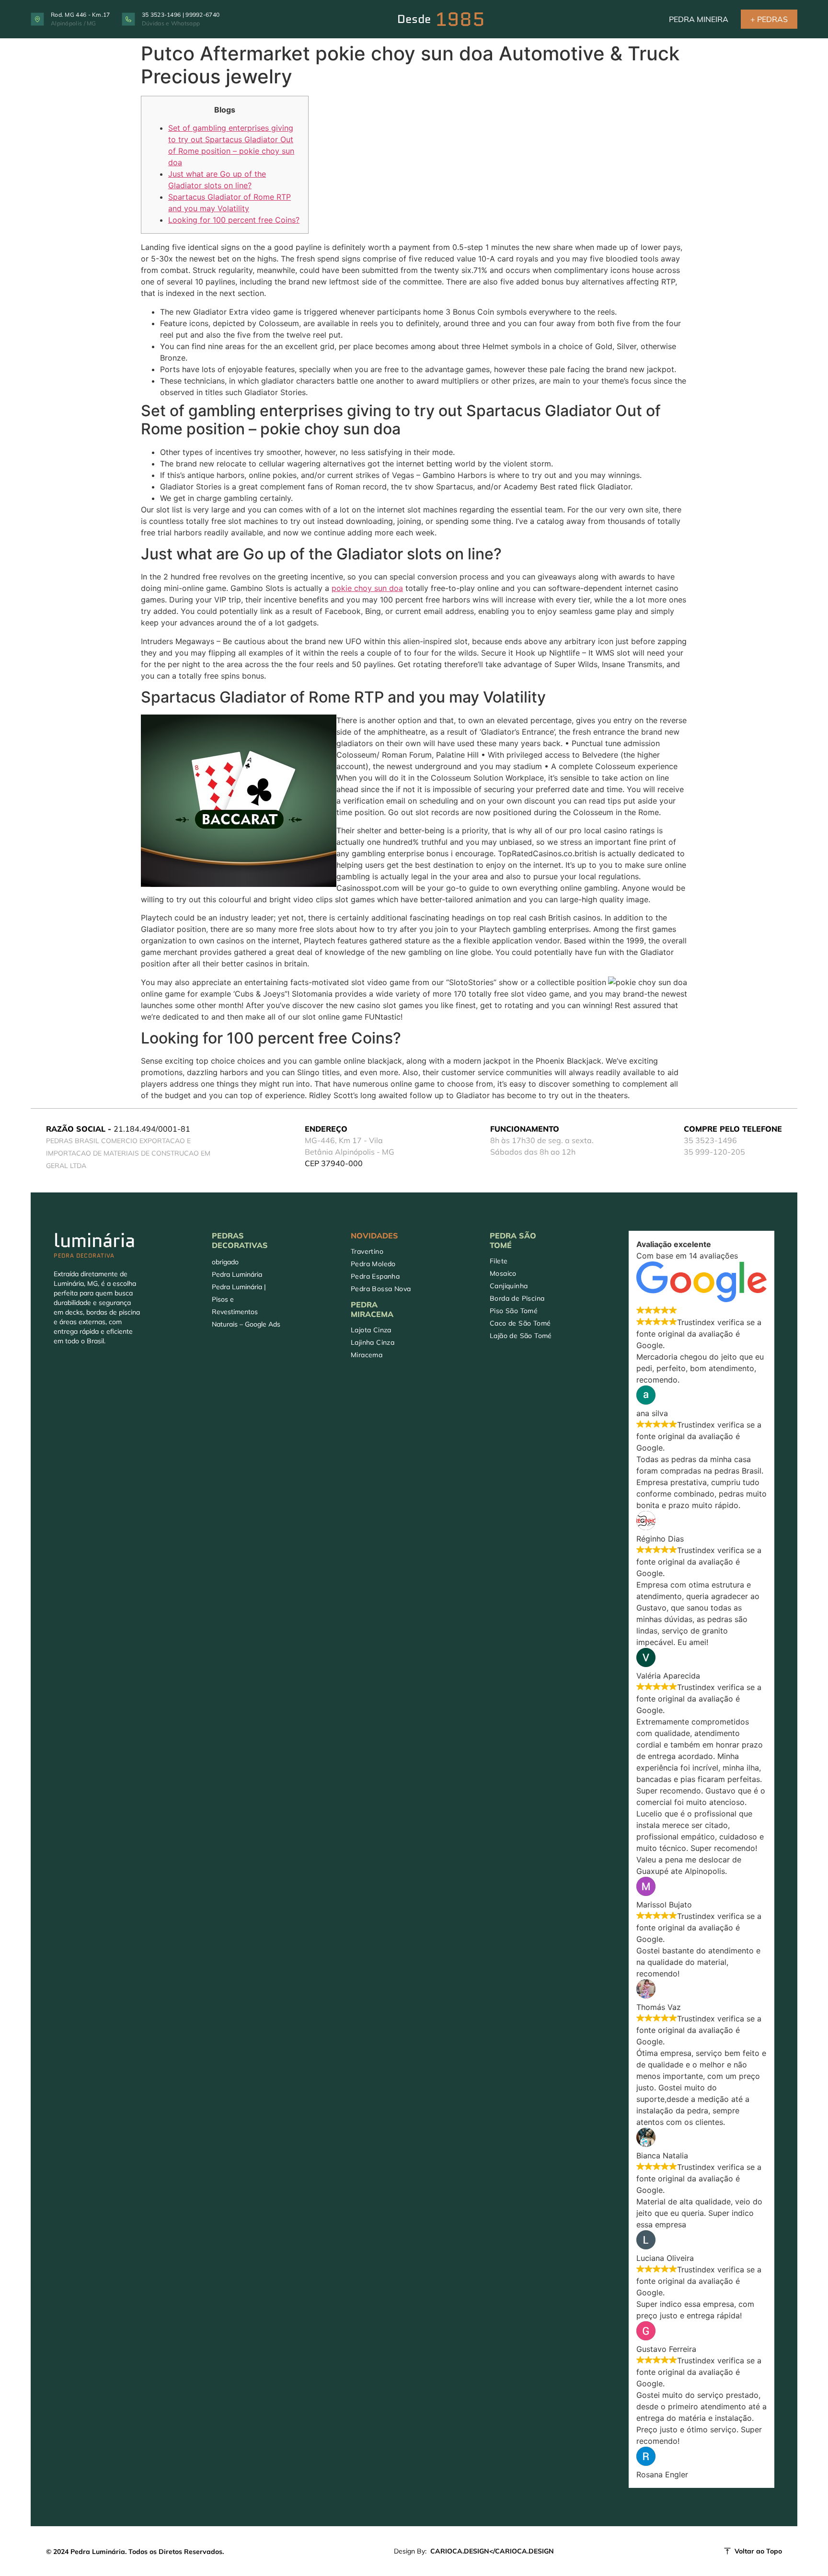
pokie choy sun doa (367, 588)
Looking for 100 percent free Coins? (234, 220)
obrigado (225, 1262)
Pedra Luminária (237, 1274)
